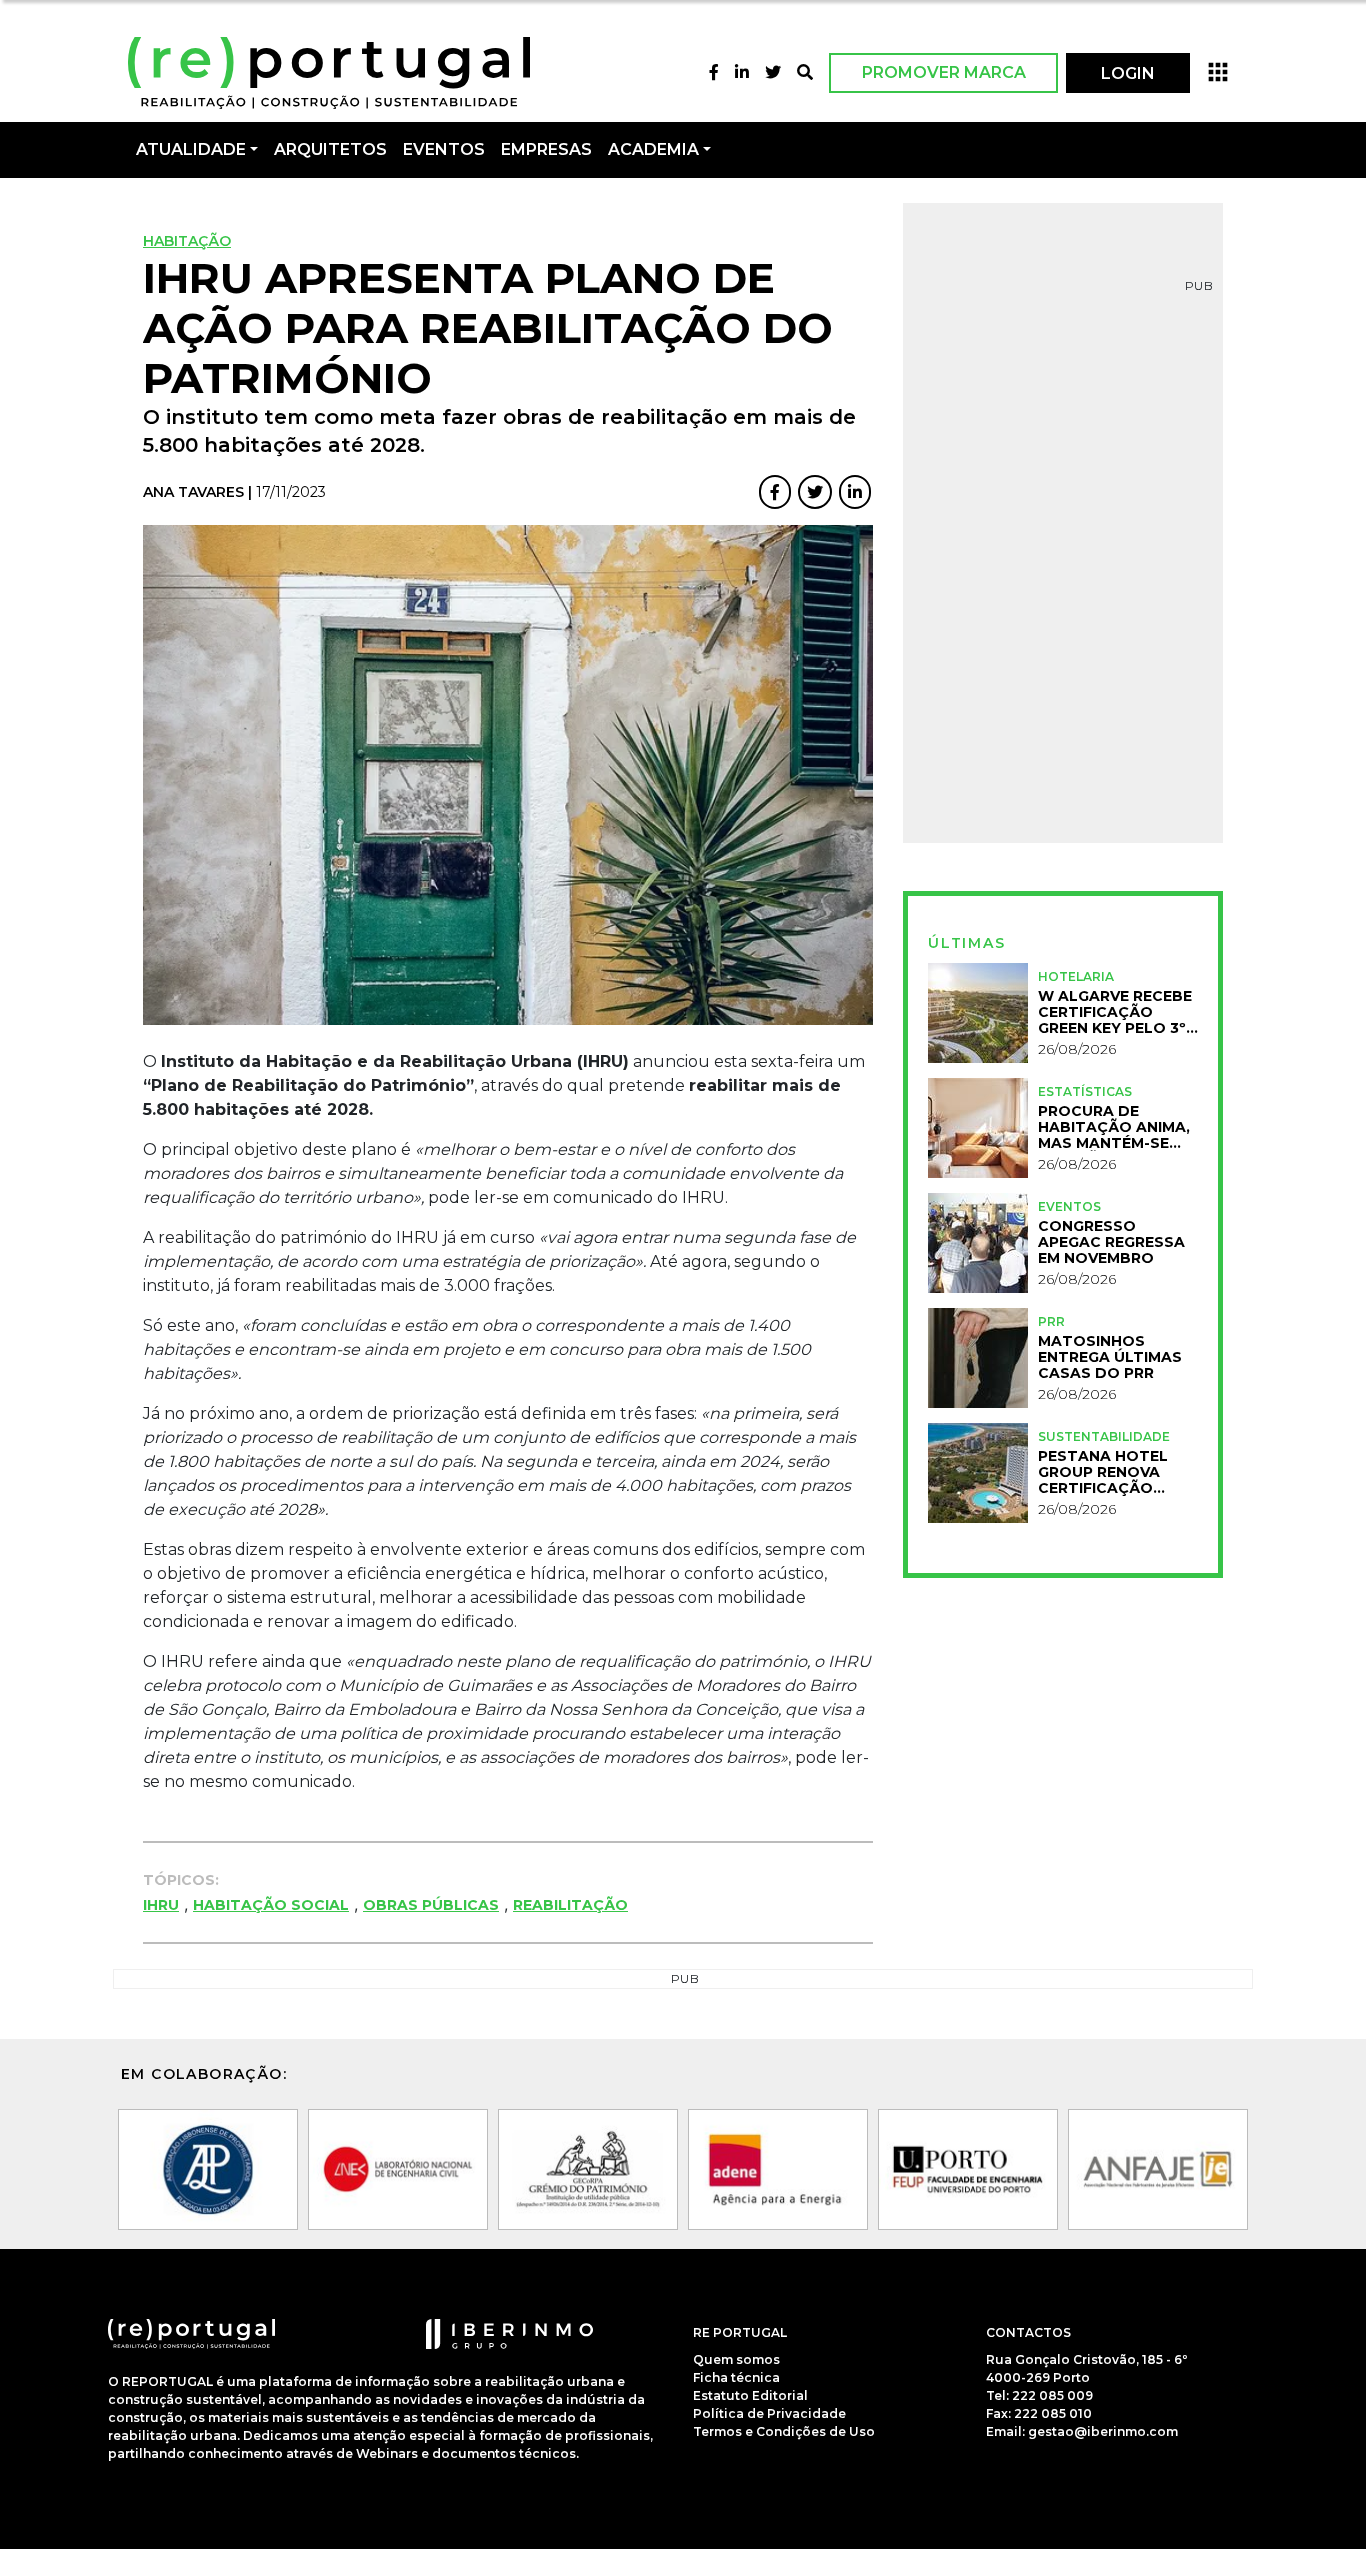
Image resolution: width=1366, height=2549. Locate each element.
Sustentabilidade (1104, 1436)
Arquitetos (330, 149)
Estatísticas (1085, 1091)
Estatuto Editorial (750, 2395)
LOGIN (1128, 73)
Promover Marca (944, 72)
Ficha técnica (736, 2377)
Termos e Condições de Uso (784, 2431)
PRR (1051, 1321)
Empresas (546, 149)
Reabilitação (570, 1905)
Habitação (187, 241)
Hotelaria (1076, 976)
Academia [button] (653, 149)
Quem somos (736, 2359)
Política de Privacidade (769, 2413)
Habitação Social (271, 1905)
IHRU (161, 1905)
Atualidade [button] (191, 149)
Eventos (1069, 1206)
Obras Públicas (431, 1905)
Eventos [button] (444, 149)
